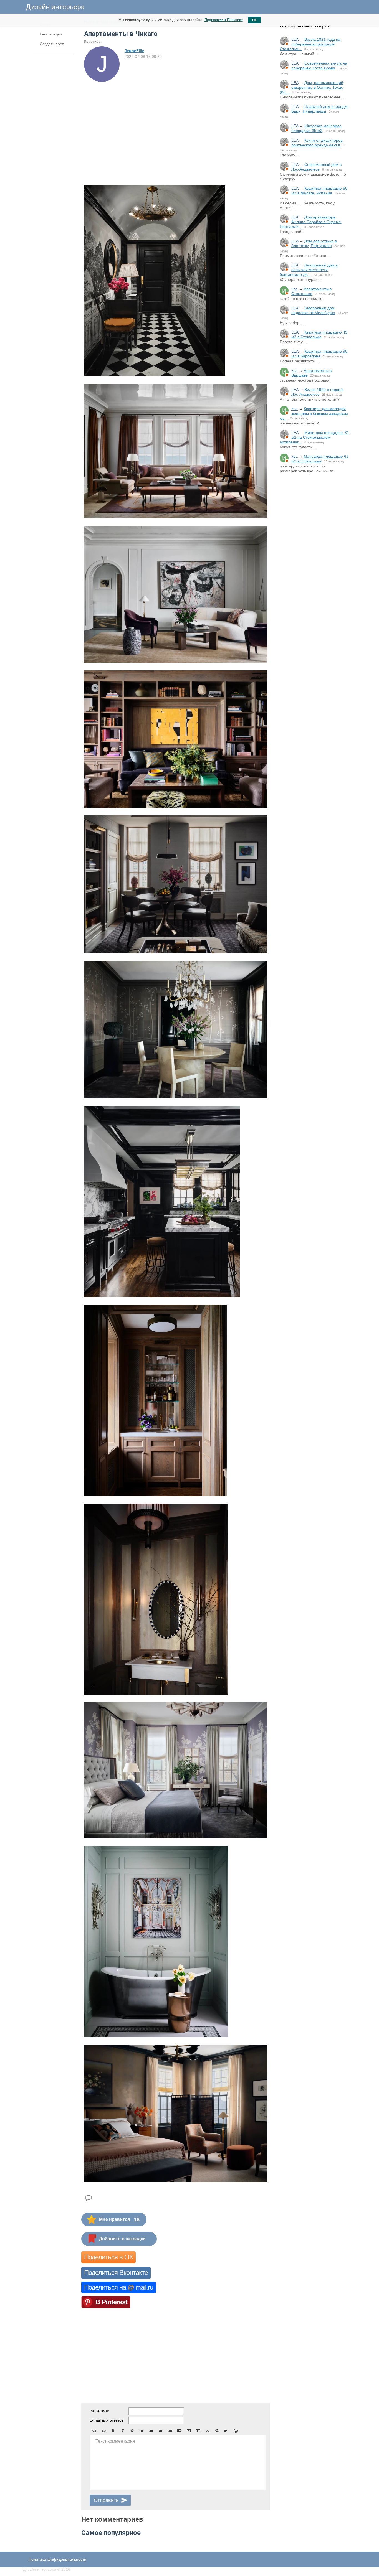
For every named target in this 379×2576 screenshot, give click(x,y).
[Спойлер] (217, 2431)
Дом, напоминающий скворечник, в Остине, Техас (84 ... (311, 87)
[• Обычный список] (142, 2431)
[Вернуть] (104, 2431)
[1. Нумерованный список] (151, 2431)
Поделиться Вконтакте (116, 2273)
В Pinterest (111, 2302)
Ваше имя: (99, 2411)
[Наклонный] (123, 2431)
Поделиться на (119, 2287)
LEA (295, 39)
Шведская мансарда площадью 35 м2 (316, 128)
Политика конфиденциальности (57, 2559)
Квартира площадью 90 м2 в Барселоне (319, 354)
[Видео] (189, 2431)
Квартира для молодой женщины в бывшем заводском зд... (314, 413)
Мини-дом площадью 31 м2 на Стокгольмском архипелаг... (314, 437)
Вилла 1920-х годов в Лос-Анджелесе (317, 392)
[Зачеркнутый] (132, 2431)
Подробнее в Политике (224, 20)
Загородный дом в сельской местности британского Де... (309, 270)
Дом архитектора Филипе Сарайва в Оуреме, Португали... (311, 222)
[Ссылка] (208, 2431)
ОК (254, 20)
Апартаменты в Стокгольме (311, 291)
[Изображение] (179, 2431)
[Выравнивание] (226, 2431)
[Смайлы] (236, 2431)
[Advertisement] (314, 569)
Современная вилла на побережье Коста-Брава (319, 66)
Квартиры (93, 41)
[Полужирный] (113, 2431)
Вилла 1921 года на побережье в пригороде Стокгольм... (310, 44)
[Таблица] (198, 2431)
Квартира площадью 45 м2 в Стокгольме (319, 335)
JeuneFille (134, 51)
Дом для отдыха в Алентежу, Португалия (314, 243)
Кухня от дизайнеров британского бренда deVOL (317, 143)
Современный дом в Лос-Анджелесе (316, 167)
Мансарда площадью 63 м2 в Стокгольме (320, 459)
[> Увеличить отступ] (170, 2431)
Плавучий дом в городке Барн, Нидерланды (320, 109)
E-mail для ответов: (107, 2420)
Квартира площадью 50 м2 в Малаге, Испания (319, 191)
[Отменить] (94, 2431)
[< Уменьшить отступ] (160, 2431)
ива (295, 289)
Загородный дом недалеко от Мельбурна (313, 310)
